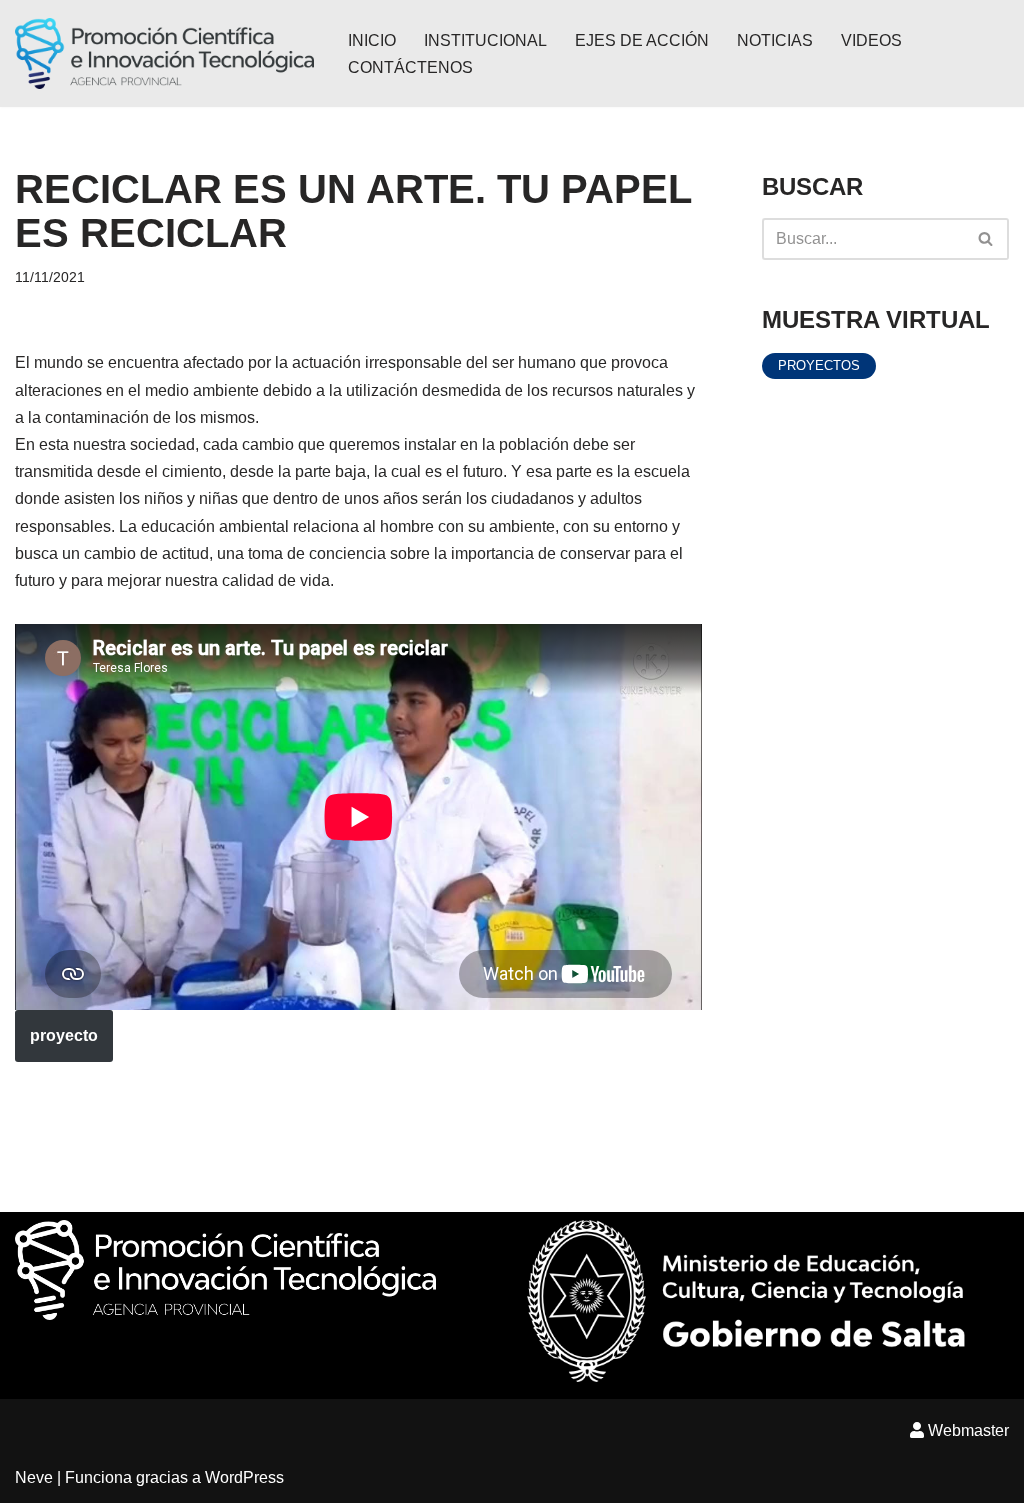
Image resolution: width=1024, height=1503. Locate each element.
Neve (34, 1477)
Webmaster (966, 1430)
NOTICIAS (775, 40)
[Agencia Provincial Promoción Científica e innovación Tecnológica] (164, 53)
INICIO (372, 40)
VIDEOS (871, 40)
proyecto (64, 1035)
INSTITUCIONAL (485, 40)
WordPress (244, 1477)
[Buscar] (986, 239)
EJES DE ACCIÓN (642, 40)
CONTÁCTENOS (410, 67)
